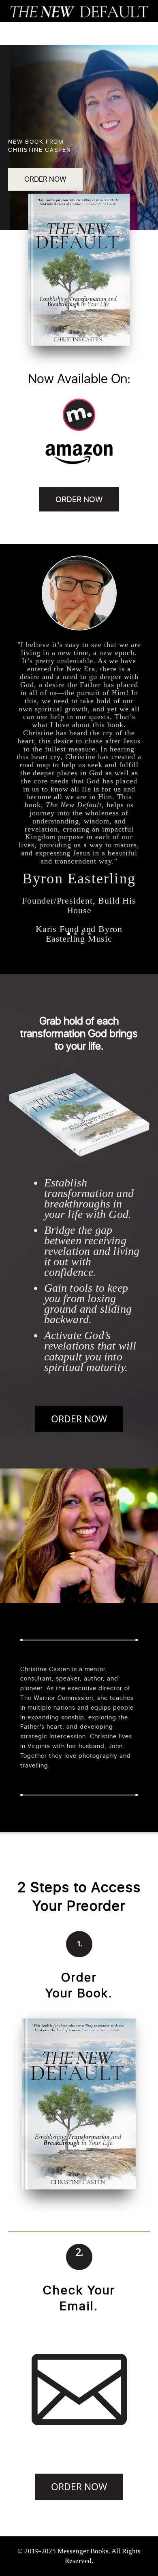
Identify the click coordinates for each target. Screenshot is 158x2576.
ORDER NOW (45, 179)
